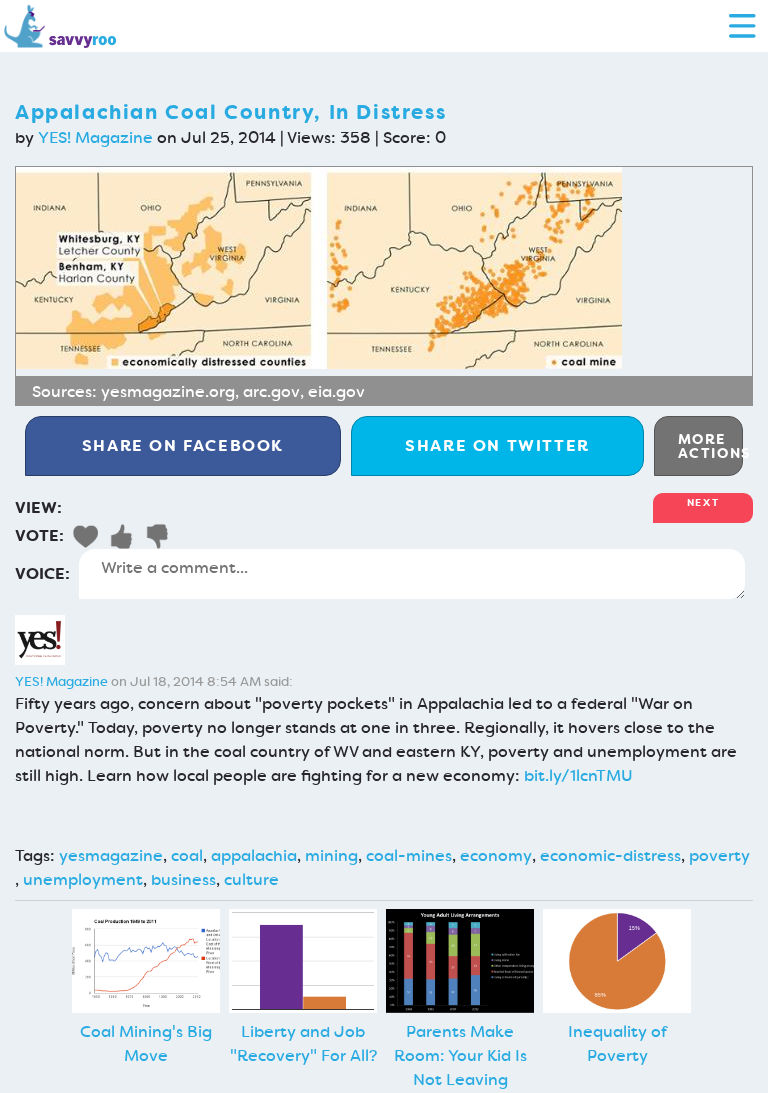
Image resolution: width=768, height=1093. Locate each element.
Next (703, 502)
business (183, 879)
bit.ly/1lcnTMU (578, 775)
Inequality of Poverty (617, 1043)
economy (496, 855)
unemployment (83, 879)
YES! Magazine (95, 137)
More (710, 446)
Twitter (497, 445)
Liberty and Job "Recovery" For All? (303, 1043)
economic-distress (610, 855)
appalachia (254, 855)
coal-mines (409, 855)
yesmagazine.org (168, 391)
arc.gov (271, 391)
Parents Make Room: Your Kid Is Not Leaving (460, 1055)
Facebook (183, 445)
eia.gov (336, 391)
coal (187, 855)
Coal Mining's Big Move (146, 1043)
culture (251, 879)
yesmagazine (111, 855)
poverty (719, 855)
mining (331, 855)
